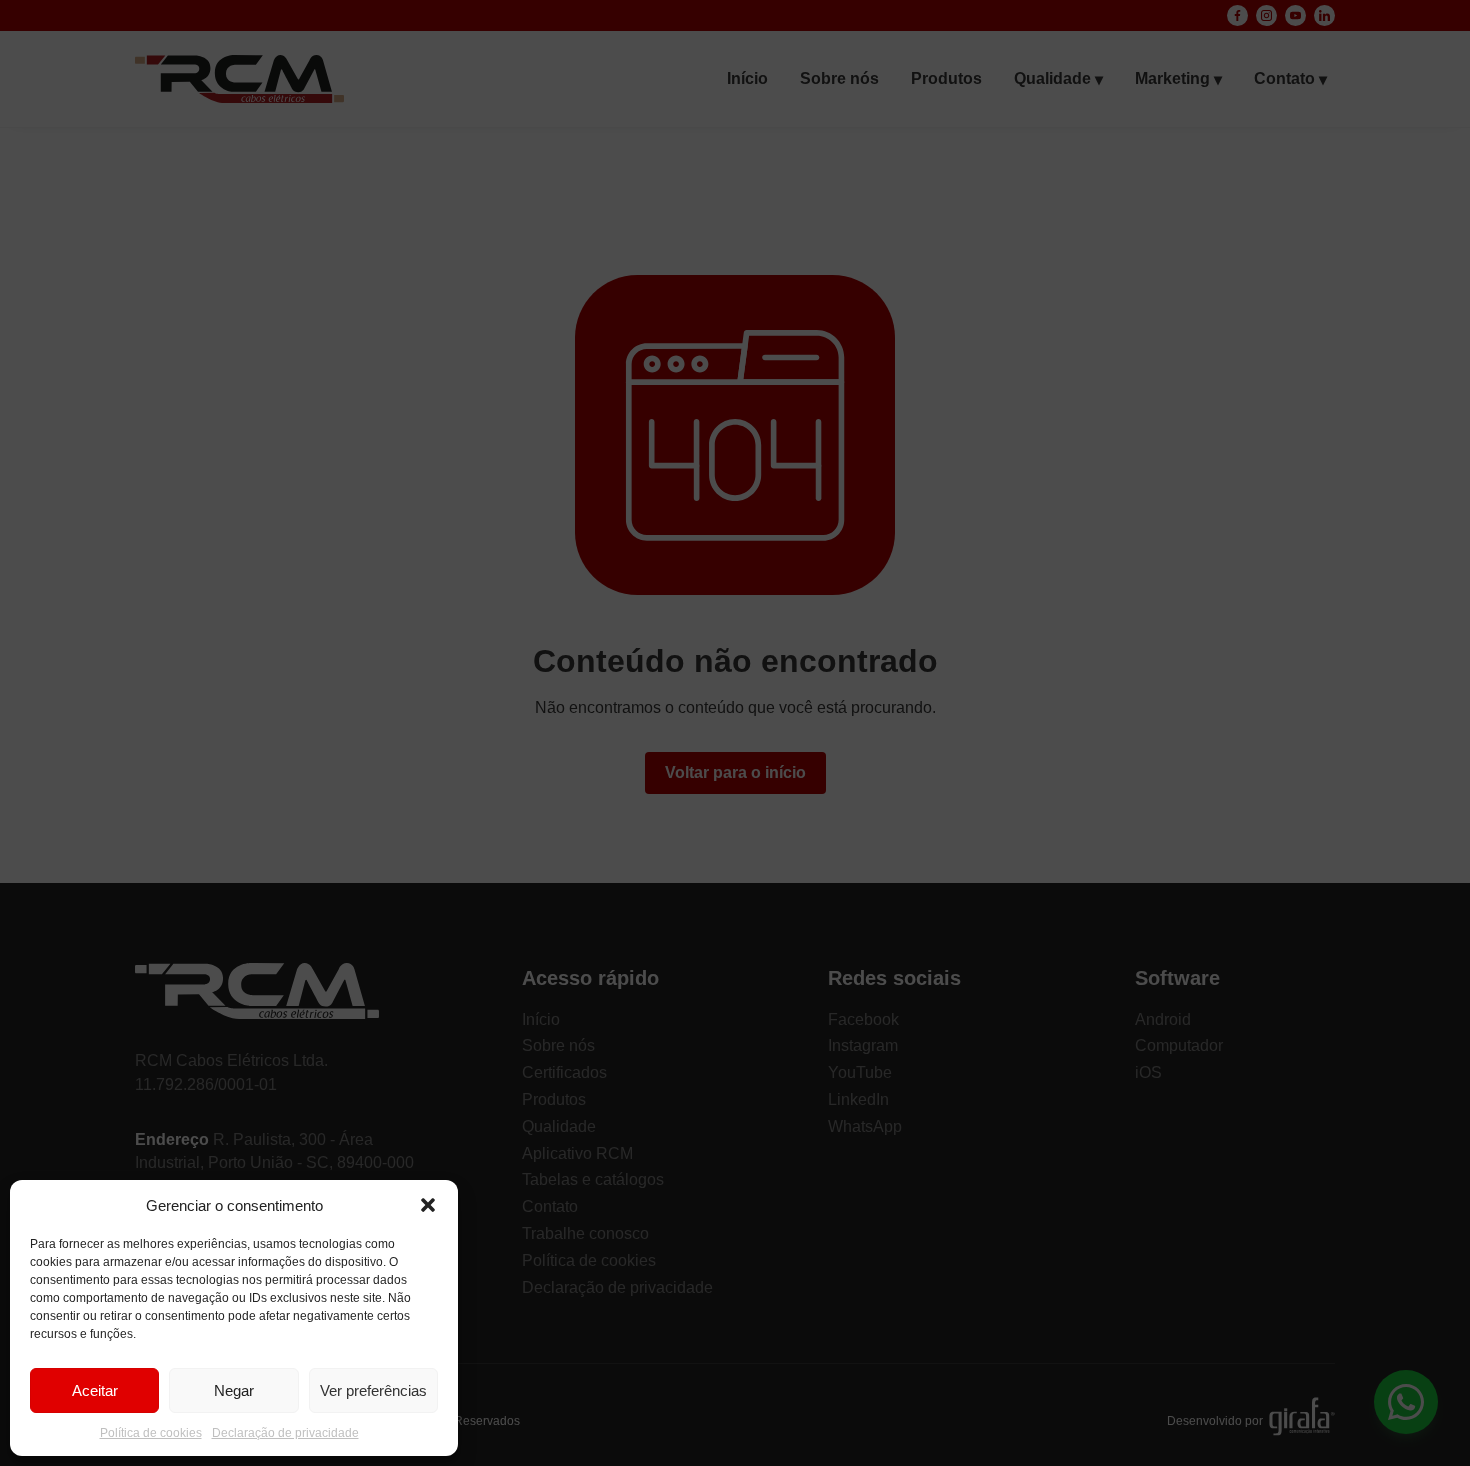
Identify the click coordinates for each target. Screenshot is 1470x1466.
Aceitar (95, 1390)
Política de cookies (151, 1433)
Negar (234, 1390)
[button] (428, 1205)
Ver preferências (373, 1390)
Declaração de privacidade (285, 1433)
